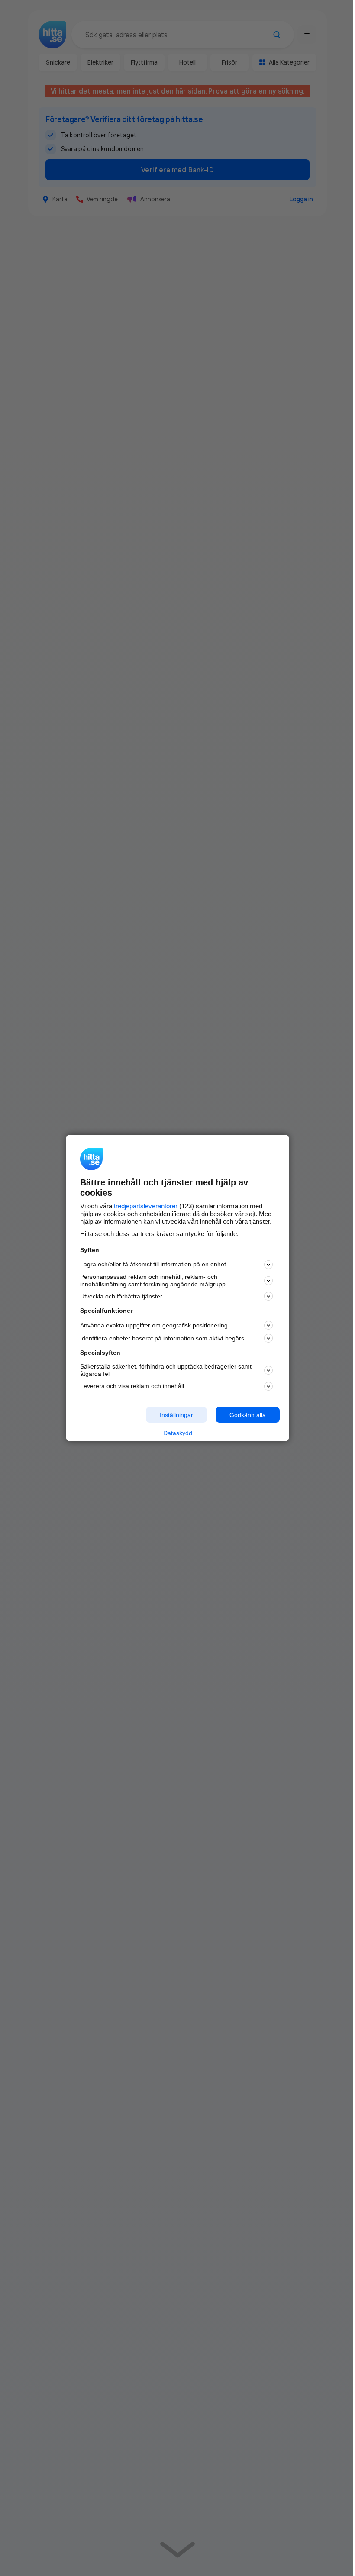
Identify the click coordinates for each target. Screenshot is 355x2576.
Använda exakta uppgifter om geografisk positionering (154, 1325)
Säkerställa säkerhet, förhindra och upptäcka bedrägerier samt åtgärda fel (166, 1370)
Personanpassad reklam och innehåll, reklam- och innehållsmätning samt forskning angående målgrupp (153, 1280)
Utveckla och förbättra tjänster (121, 1296)
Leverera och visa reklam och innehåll (132, 1386)
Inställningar (176, 1414)
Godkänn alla (248, 1414)
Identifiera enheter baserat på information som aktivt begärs (162, 1338)
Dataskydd (178, 1433)
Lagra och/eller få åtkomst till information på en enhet (153, 1264)
